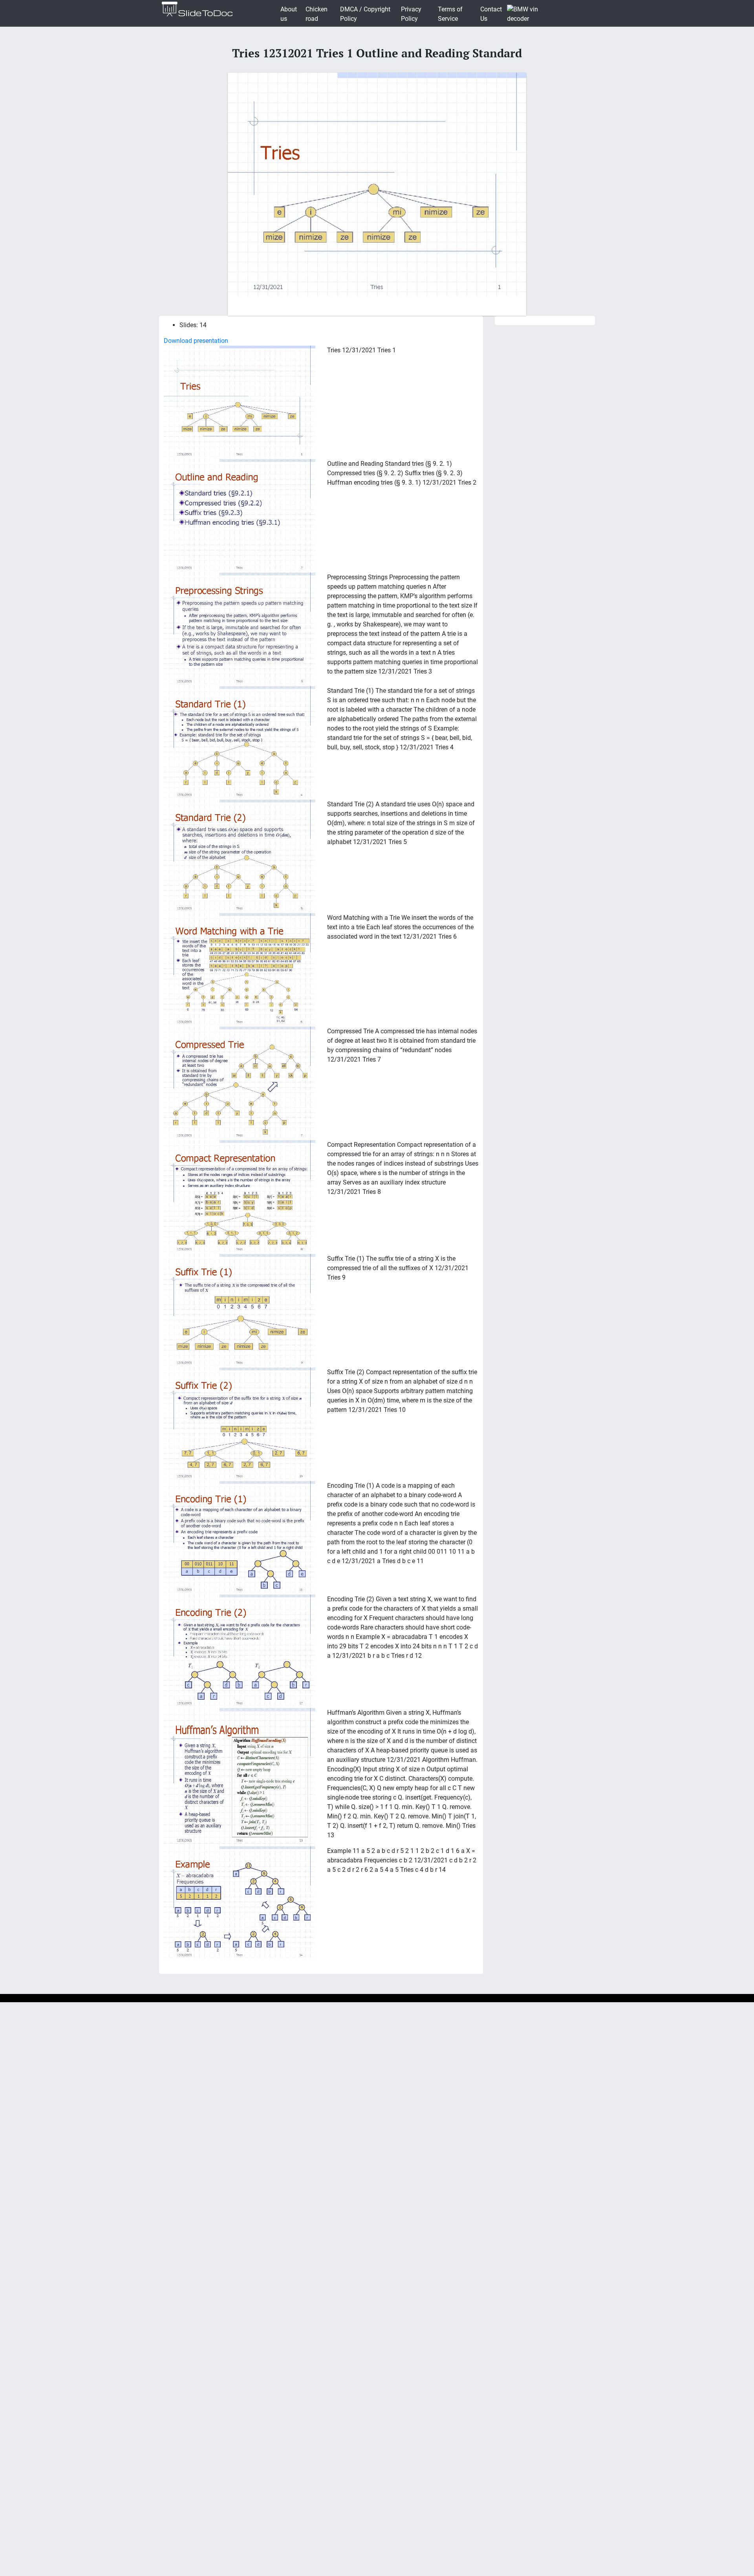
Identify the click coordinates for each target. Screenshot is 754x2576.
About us (289, 14)
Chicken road (317, 14)
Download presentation (196, 341)
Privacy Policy (411, 14)
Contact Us (491, 14)
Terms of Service (450, 14)
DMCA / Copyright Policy (365, 14)
